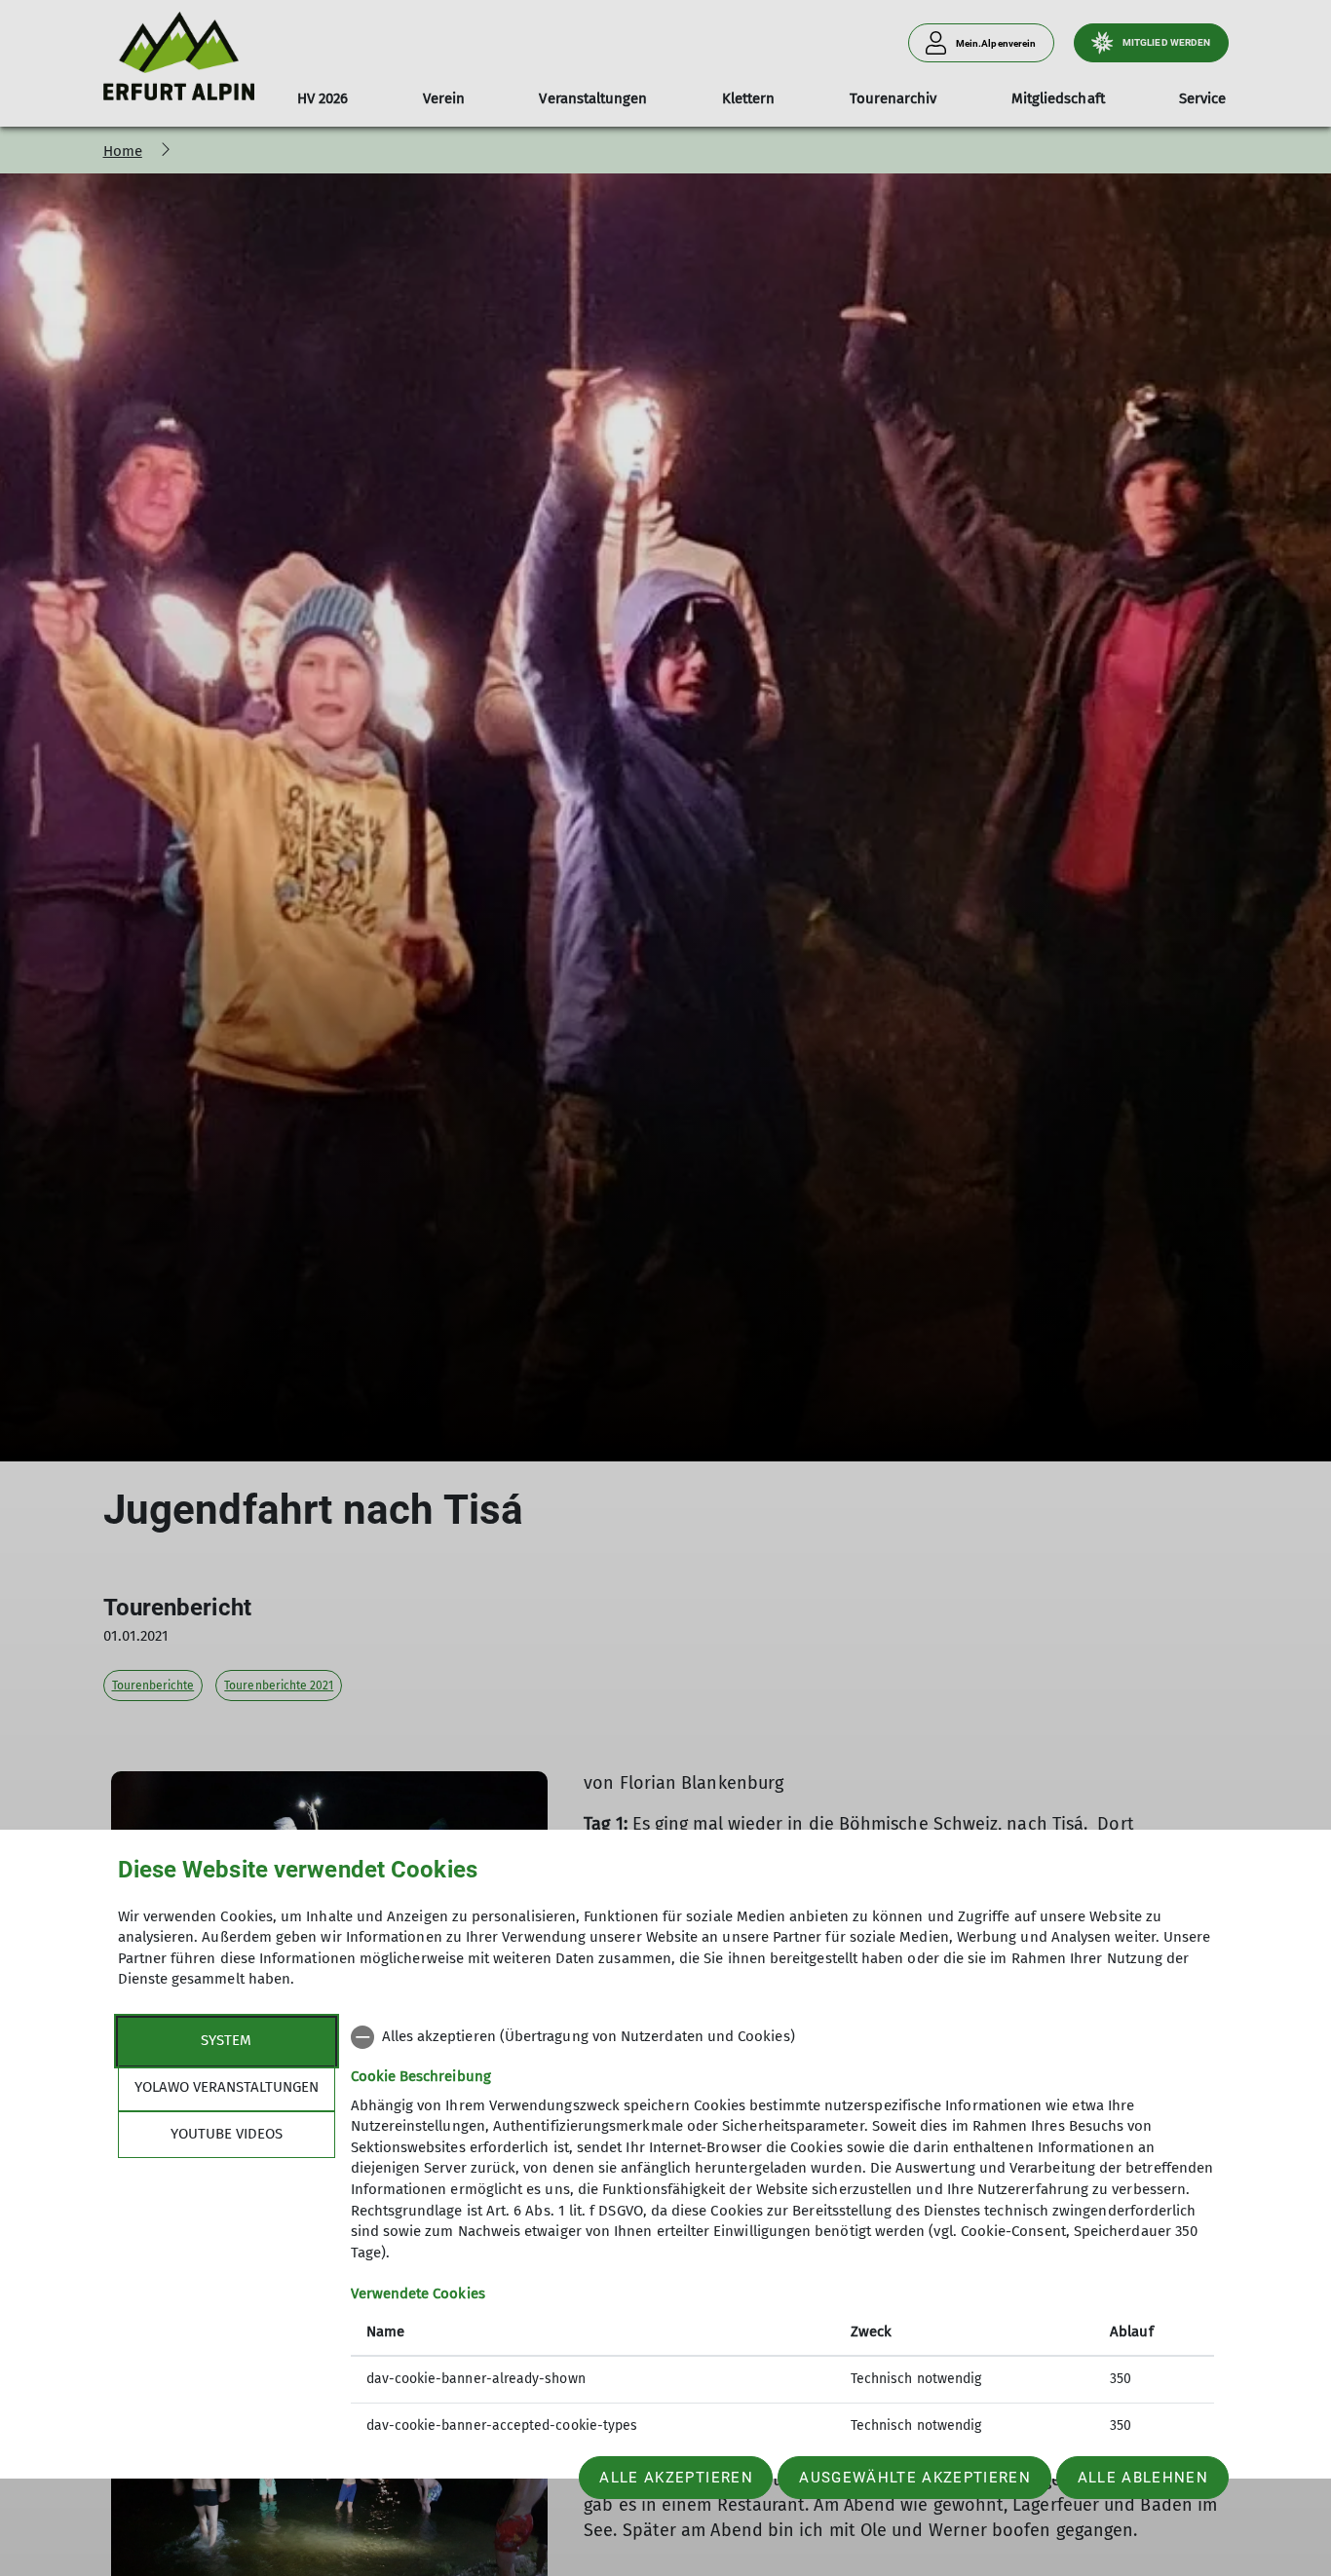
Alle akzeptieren (676, 2478)
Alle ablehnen (1143, 2478)
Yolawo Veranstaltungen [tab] (227, 2087)
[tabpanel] (782, 2234)
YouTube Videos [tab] (227, 2134)
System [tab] (226, 2040)
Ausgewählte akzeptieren (915, 2478)
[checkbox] (782, 2037)
